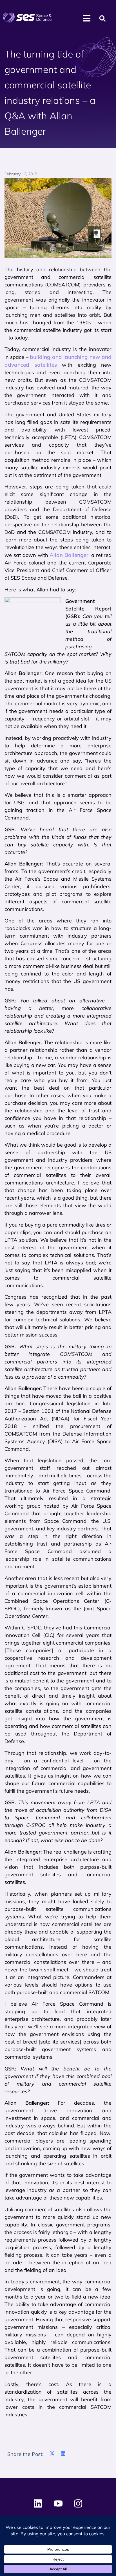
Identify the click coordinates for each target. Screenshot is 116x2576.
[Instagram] (78, 2504)
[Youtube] (58, 2504)
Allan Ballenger (69, 555)
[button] (103, 19)
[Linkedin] (38, 2504)
